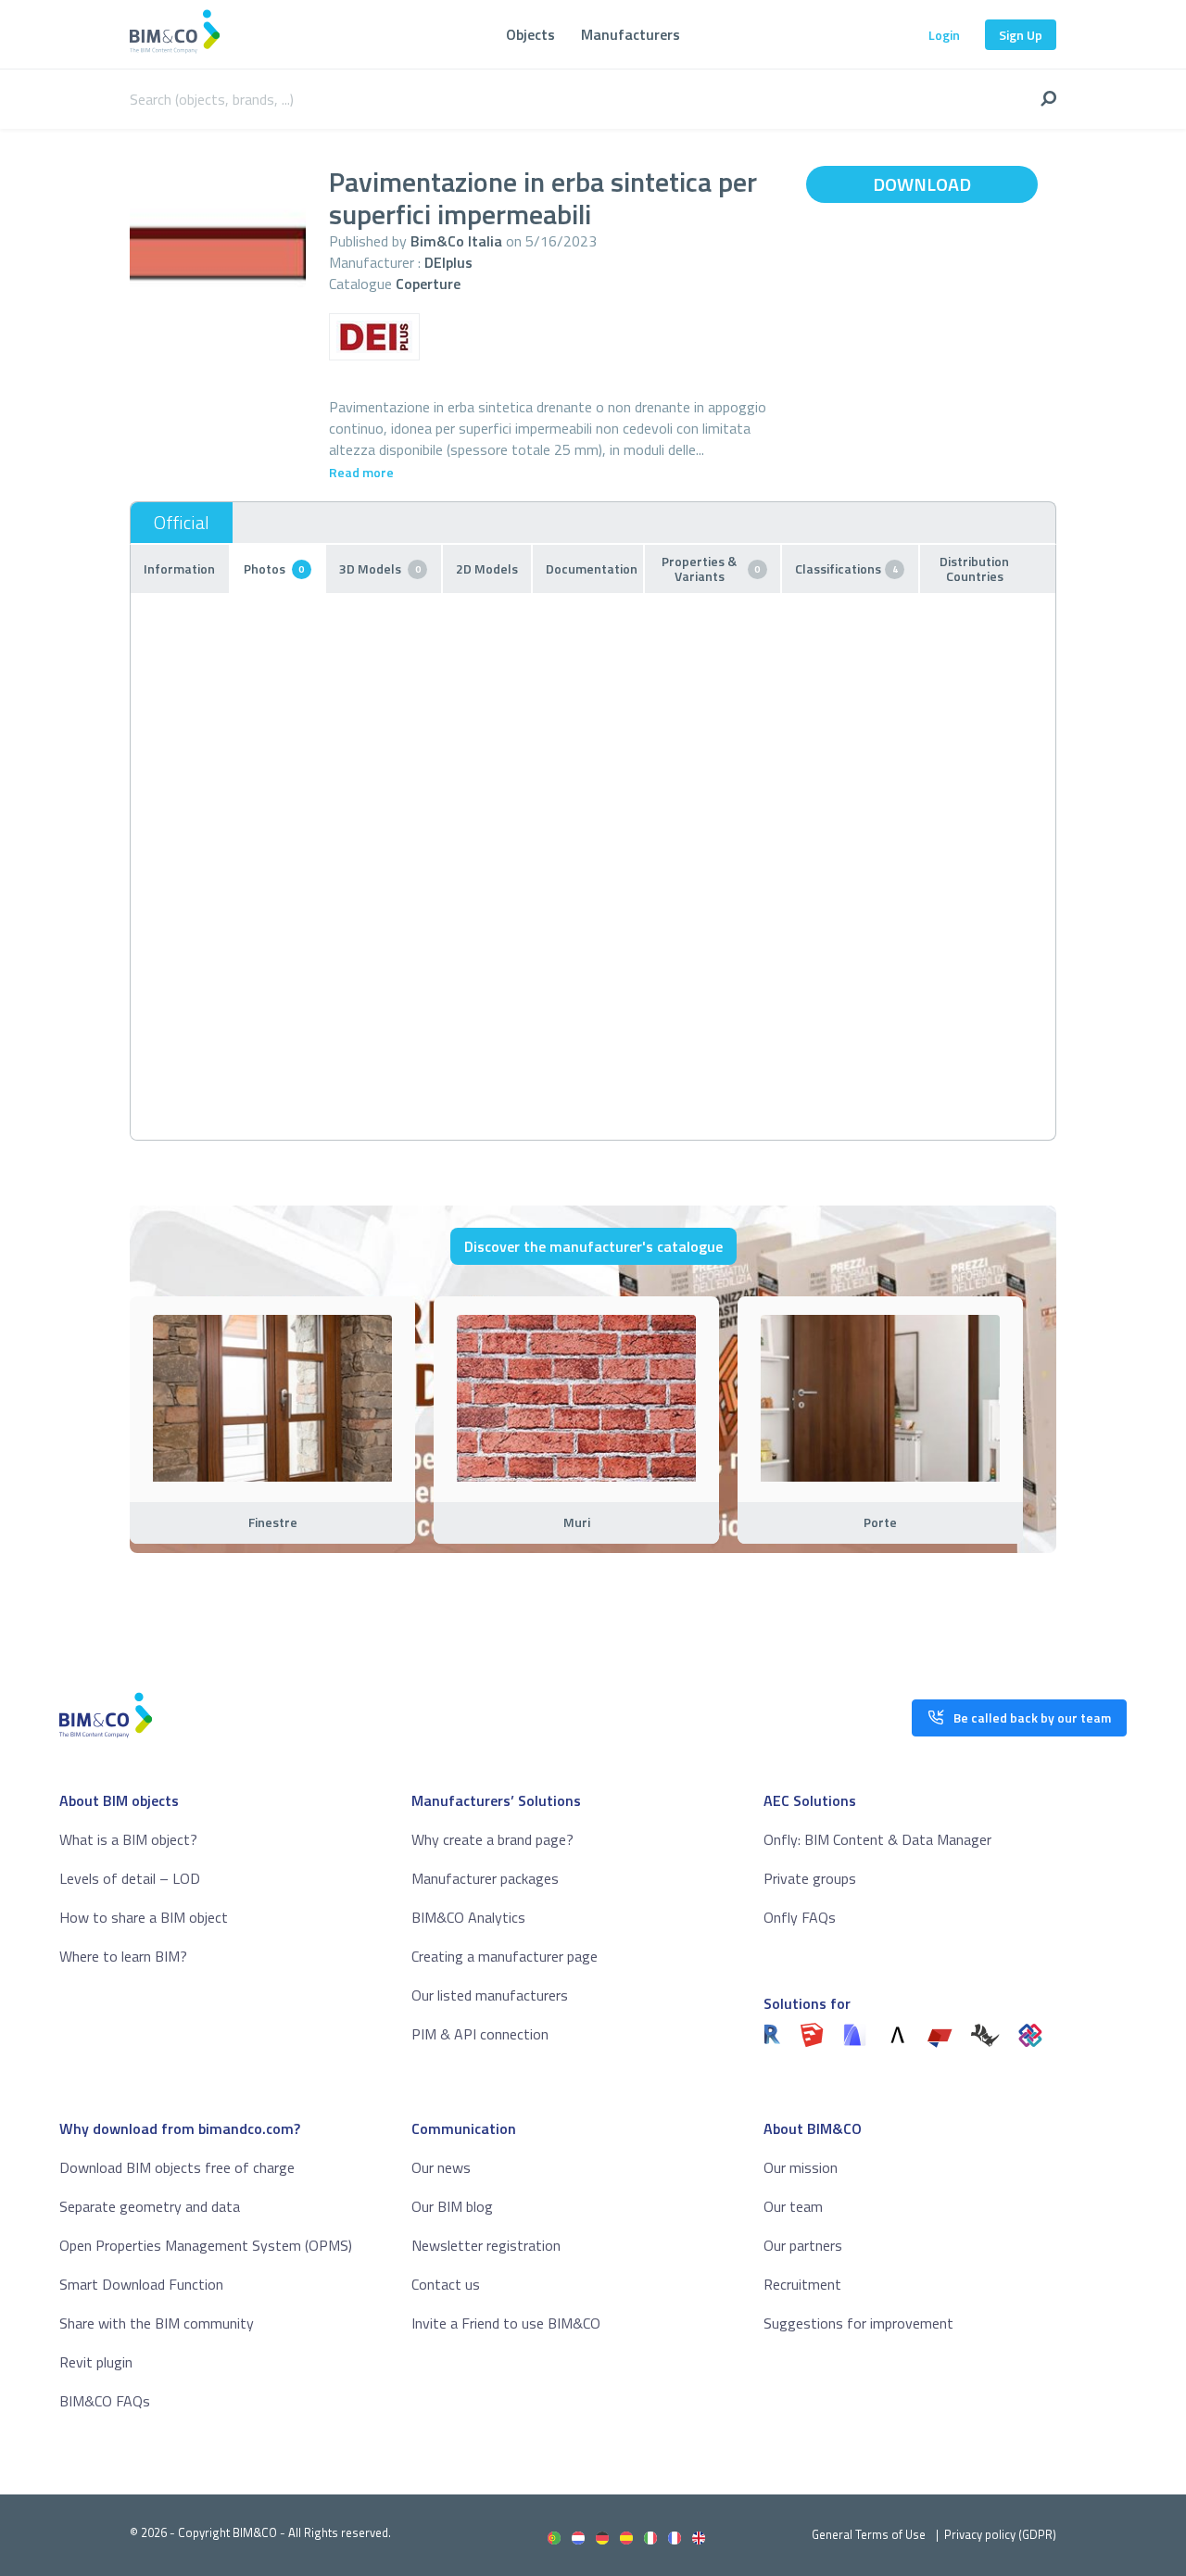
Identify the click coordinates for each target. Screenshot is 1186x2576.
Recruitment (802, 2284)
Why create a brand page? (492, 1839)
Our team (793, 2206)
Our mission (801, 2167)
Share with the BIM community (157, 2323)
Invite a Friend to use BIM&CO (506, 2323)
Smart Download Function (141, 2284)
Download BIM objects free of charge (177, 2167)
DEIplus (448, 262)
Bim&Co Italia (456, 241)
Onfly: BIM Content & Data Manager (877, 1839)
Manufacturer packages (485, 1878)
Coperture (428, 284)
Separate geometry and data (150, 2206)
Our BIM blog (452, 2206)
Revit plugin (96, 2362)
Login (944, 35)
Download (922, 184)
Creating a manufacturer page (505, 1956)
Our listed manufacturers (490, 1995)
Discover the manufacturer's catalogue (593, 1246)
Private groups (810, 1878)
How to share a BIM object (144, 1917)
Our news (441, 2167)
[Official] (182, 523)
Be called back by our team (1032, 1717)
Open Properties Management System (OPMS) (206, 2245)
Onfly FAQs (800, 1917)
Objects (530, 34)
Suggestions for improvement (858, 2323)
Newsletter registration (486, 2245)
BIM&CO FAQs (105, 2401)
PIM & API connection (480, 2034)
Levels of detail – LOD (130, 1878)
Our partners (803, 2245)
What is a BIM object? (128, 1839)
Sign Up (1021, 35)
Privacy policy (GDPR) (1000, 2534)
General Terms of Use (869, 2534)
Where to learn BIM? (123, 1956)
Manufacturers (631, 34)
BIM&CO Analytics (468, 1917)
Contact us (446, 2284)
